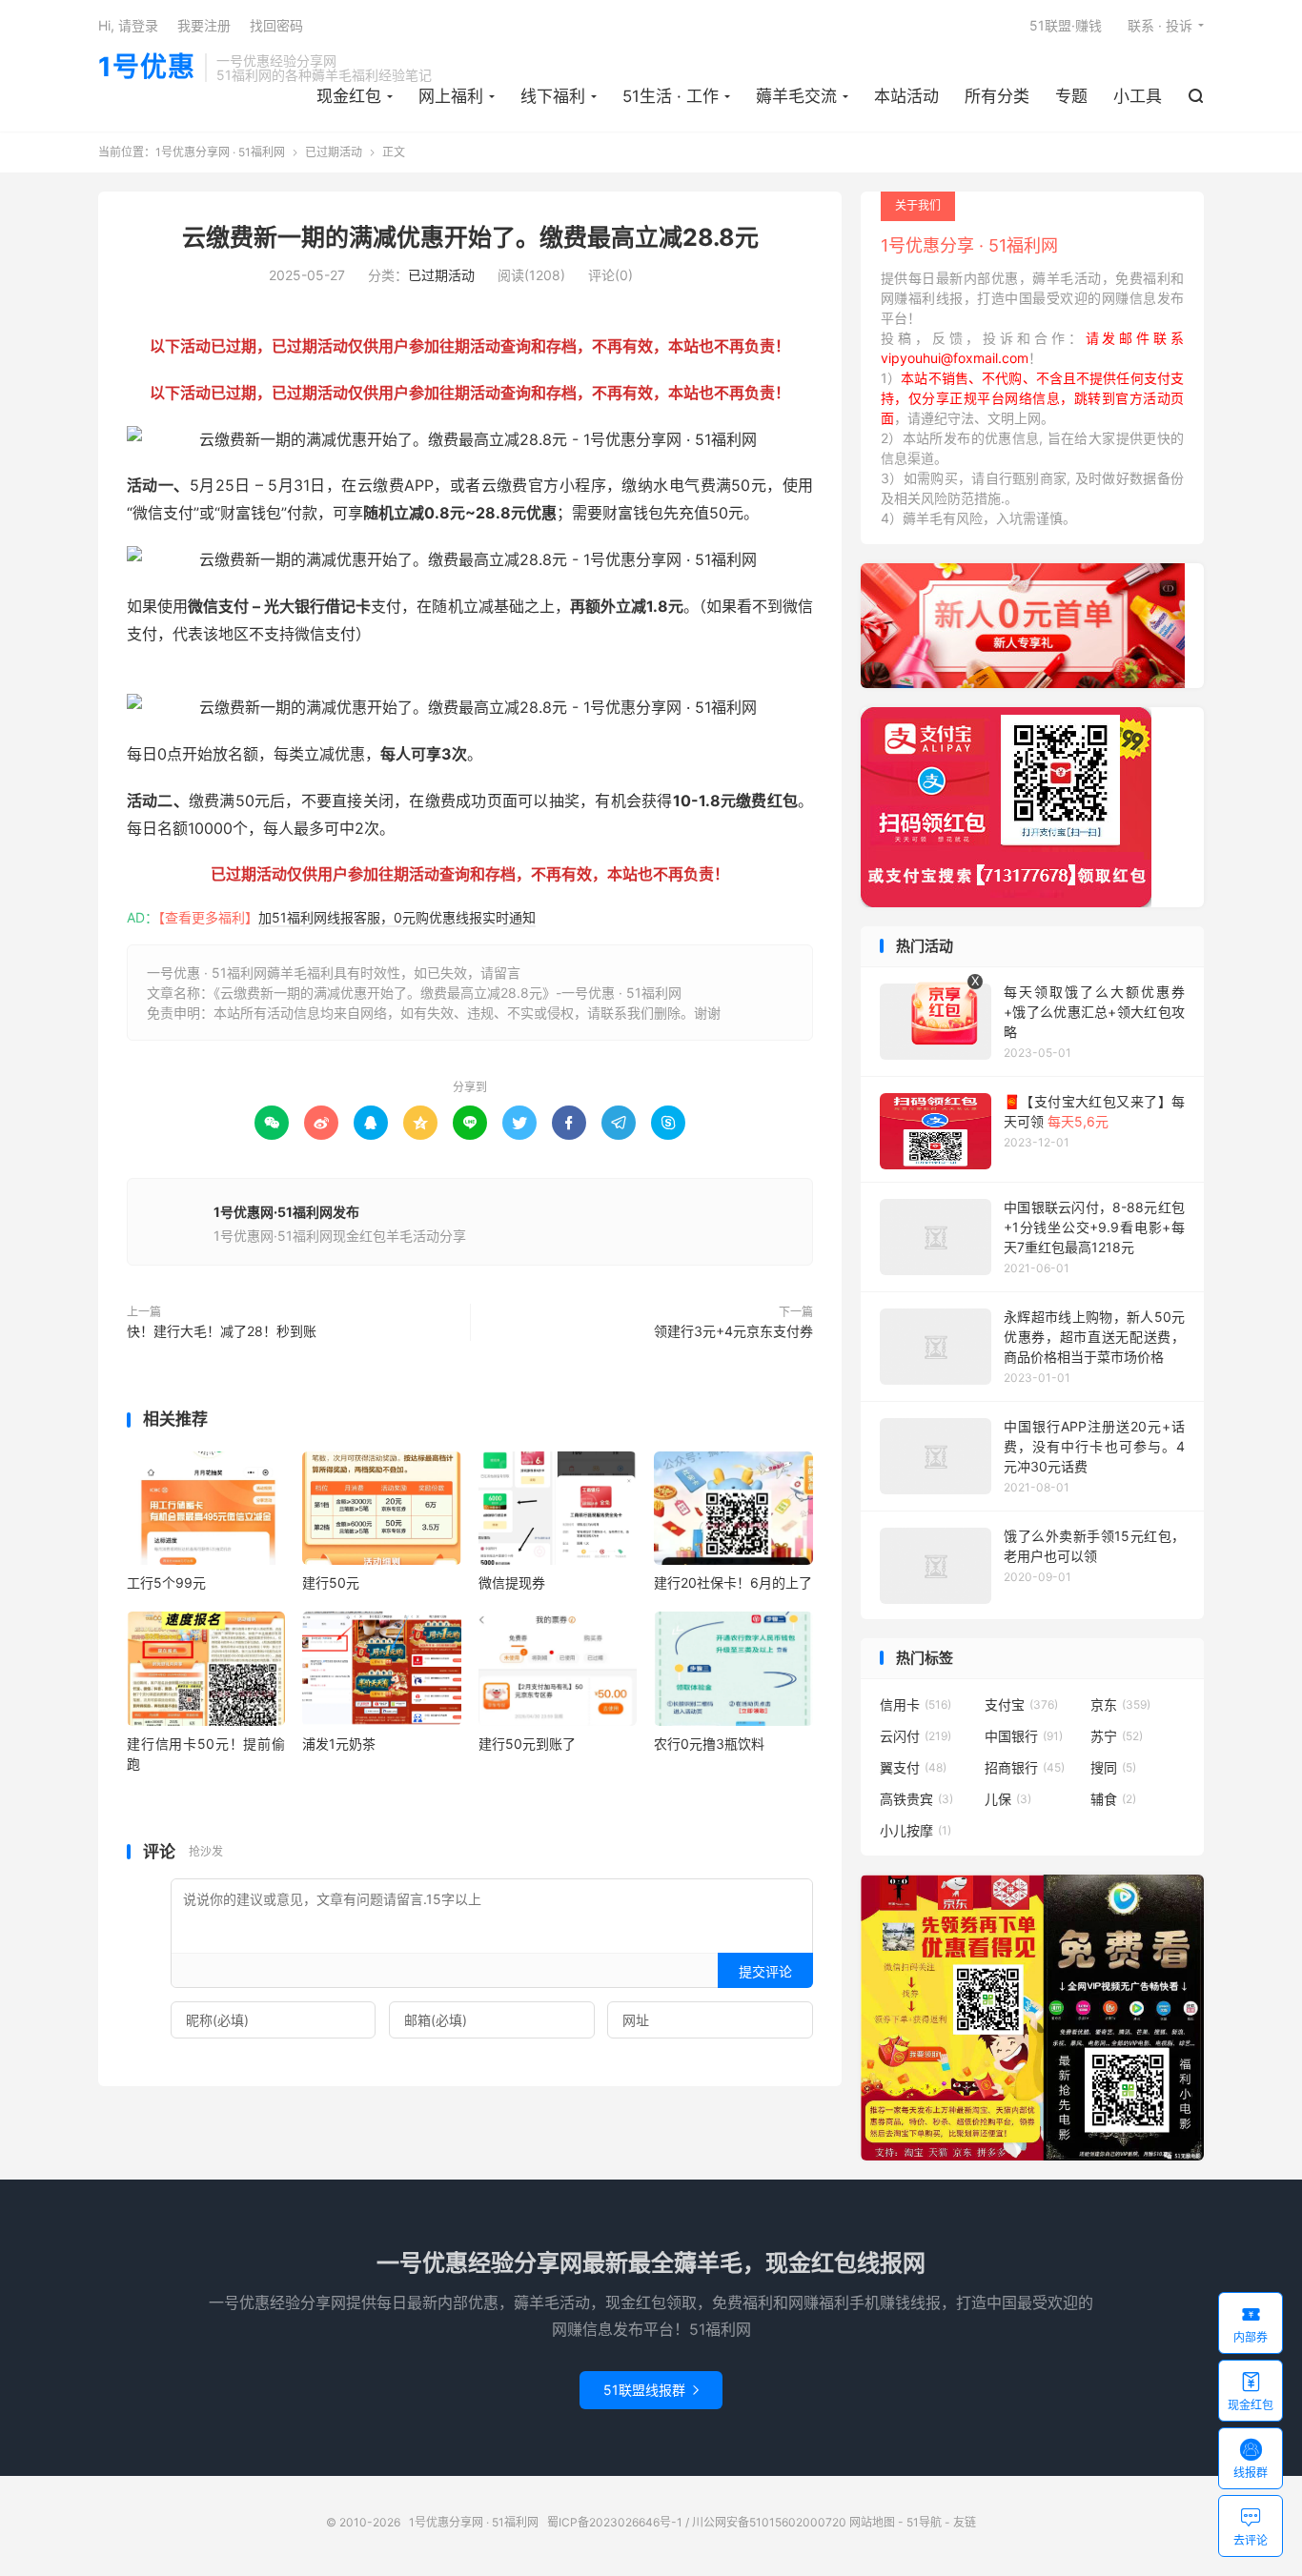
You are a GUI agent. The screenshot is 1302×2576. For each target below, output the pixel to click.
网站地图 (872, 2522)
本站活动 (906, 96)
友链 (965, 2522)
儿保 (1008, 1799)
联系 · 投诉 (1160, 25)
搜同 (1113, 1767)
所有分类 (997, 96)
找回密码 (276, 25)
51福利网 (158, 679)
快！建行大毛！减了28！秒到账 (222, 1331)
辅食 (1113, 1799)
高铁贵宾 (916, 1799)
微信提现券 (512, 1582)
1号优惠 (147, 68)
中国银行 (1024, 1736)
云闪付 (915, 1736)
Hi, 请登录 (128, 25)
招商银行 (1025, 1767)
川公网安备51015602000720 (769, 2522)
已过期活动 (334, 152)
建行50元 (331, 1582)
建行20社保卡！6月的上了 (733, 1582)
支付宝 (1021, 1704)
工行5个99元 (166, 1582)
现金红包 (349, 96)
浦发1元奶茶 (339, 1744)
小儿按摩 (915, 1830)
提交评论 (765, 1971)
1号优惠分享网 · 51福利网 (220, 152)
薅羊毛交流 (796, 96)
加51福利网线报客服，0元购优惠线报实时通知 (397, 917)
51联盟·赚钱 (1066, 25)
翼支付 (913, 1767)
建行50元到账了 (527, 1744)
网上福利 (451, 96)
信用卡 (915, 1704)
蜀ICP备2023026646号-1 (615, 2522)
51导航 (924, 2522)
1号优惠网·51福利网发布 (286, 1212)
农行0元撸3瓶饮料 (709, 1744)
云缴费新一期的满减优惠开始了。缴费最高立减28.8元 (470, 237)
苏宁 (1117, 1736)
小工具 (1138, 96)
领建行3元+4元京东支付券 (733, 1331)
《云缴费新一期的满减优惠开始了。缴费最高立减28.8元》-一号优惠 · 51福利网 (448, 993)
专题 (1071, 96)
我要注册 (204, 25)
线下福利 (553, 96)
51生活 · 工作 (671, 96)
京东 (1120, 1704)
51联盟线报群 (651, 2390)
